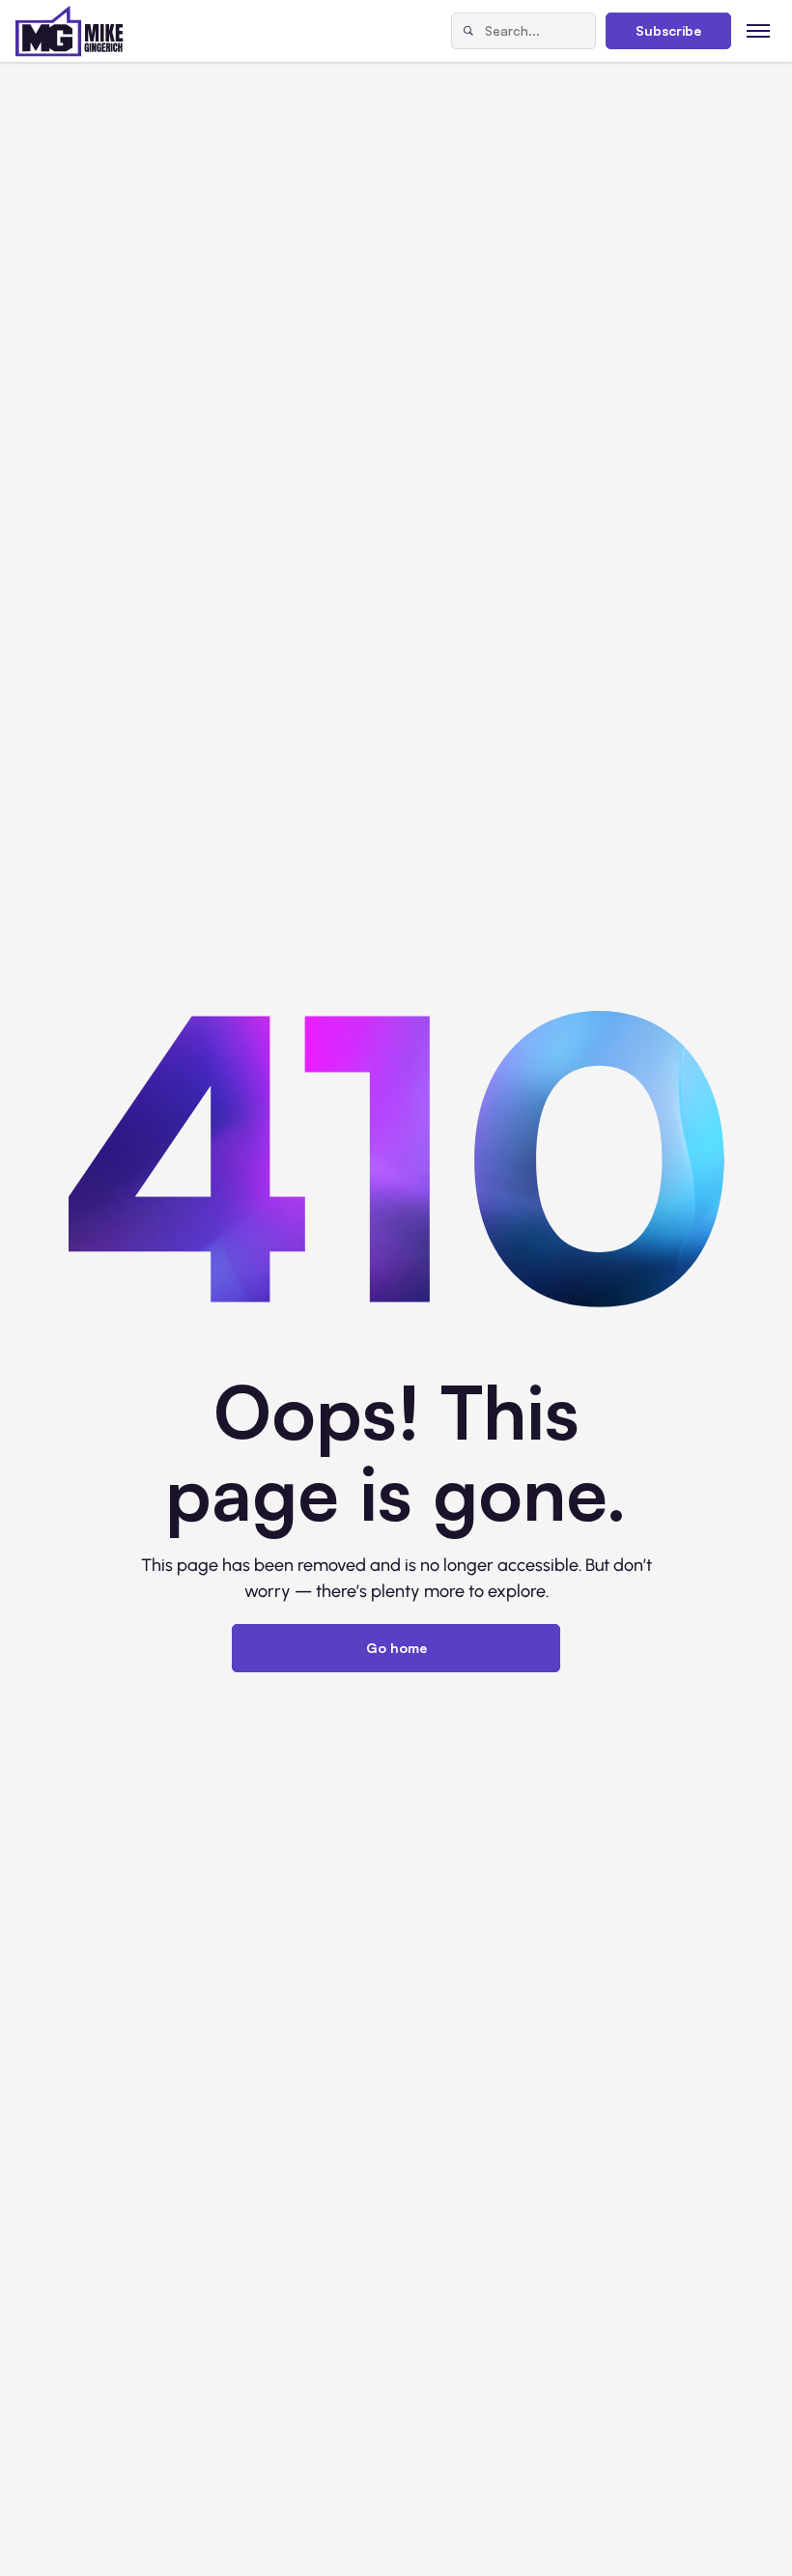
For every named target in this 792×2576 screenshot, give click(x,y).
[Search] (468, 31)
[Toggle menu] (759, 30)
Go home (396, 1648)
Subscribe (668, 30)
